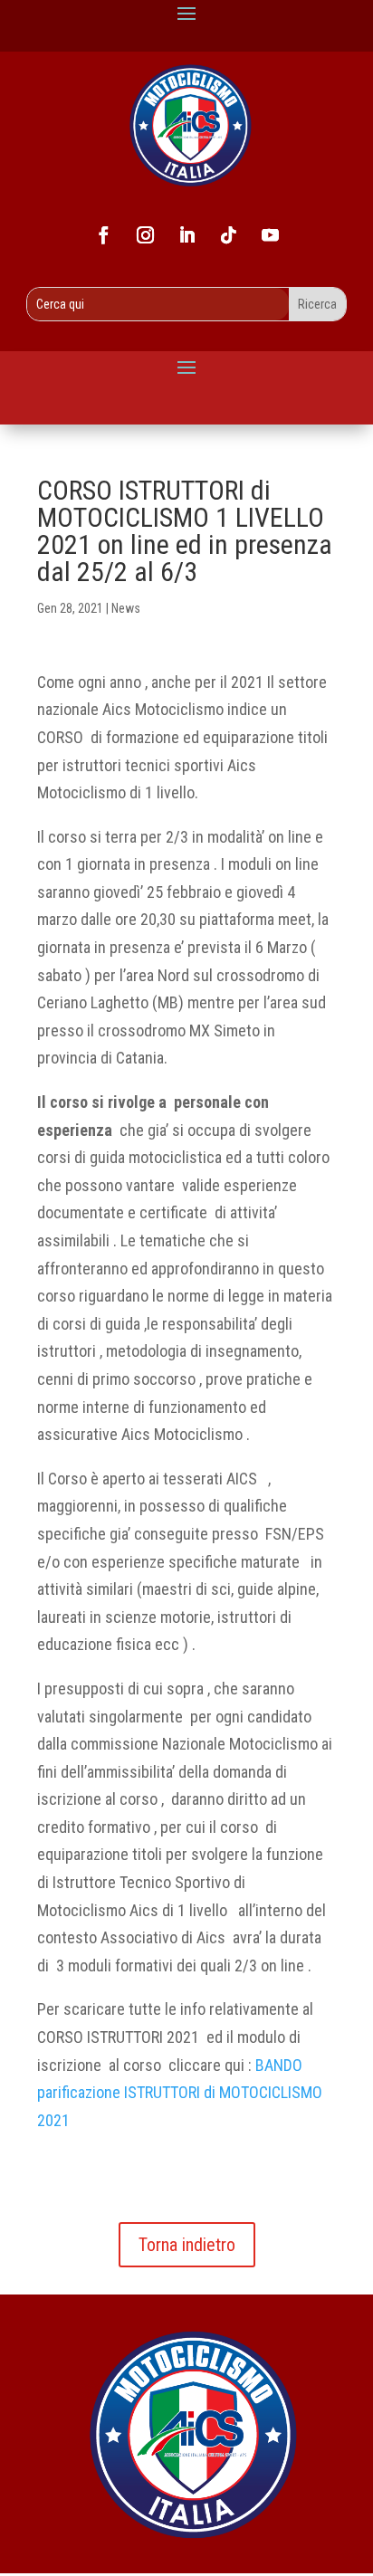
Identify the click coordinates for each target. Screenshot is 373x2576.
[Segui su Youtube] (270, 235)
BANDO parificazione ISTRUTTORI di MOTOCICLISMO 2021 (180, 2093)
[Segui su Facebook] (103, 235)
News (126, 608)
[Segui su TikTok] (228, 235)
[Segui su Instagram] (145, 235)
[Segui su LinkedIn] (186, 235)
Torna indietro (187, 2245)
